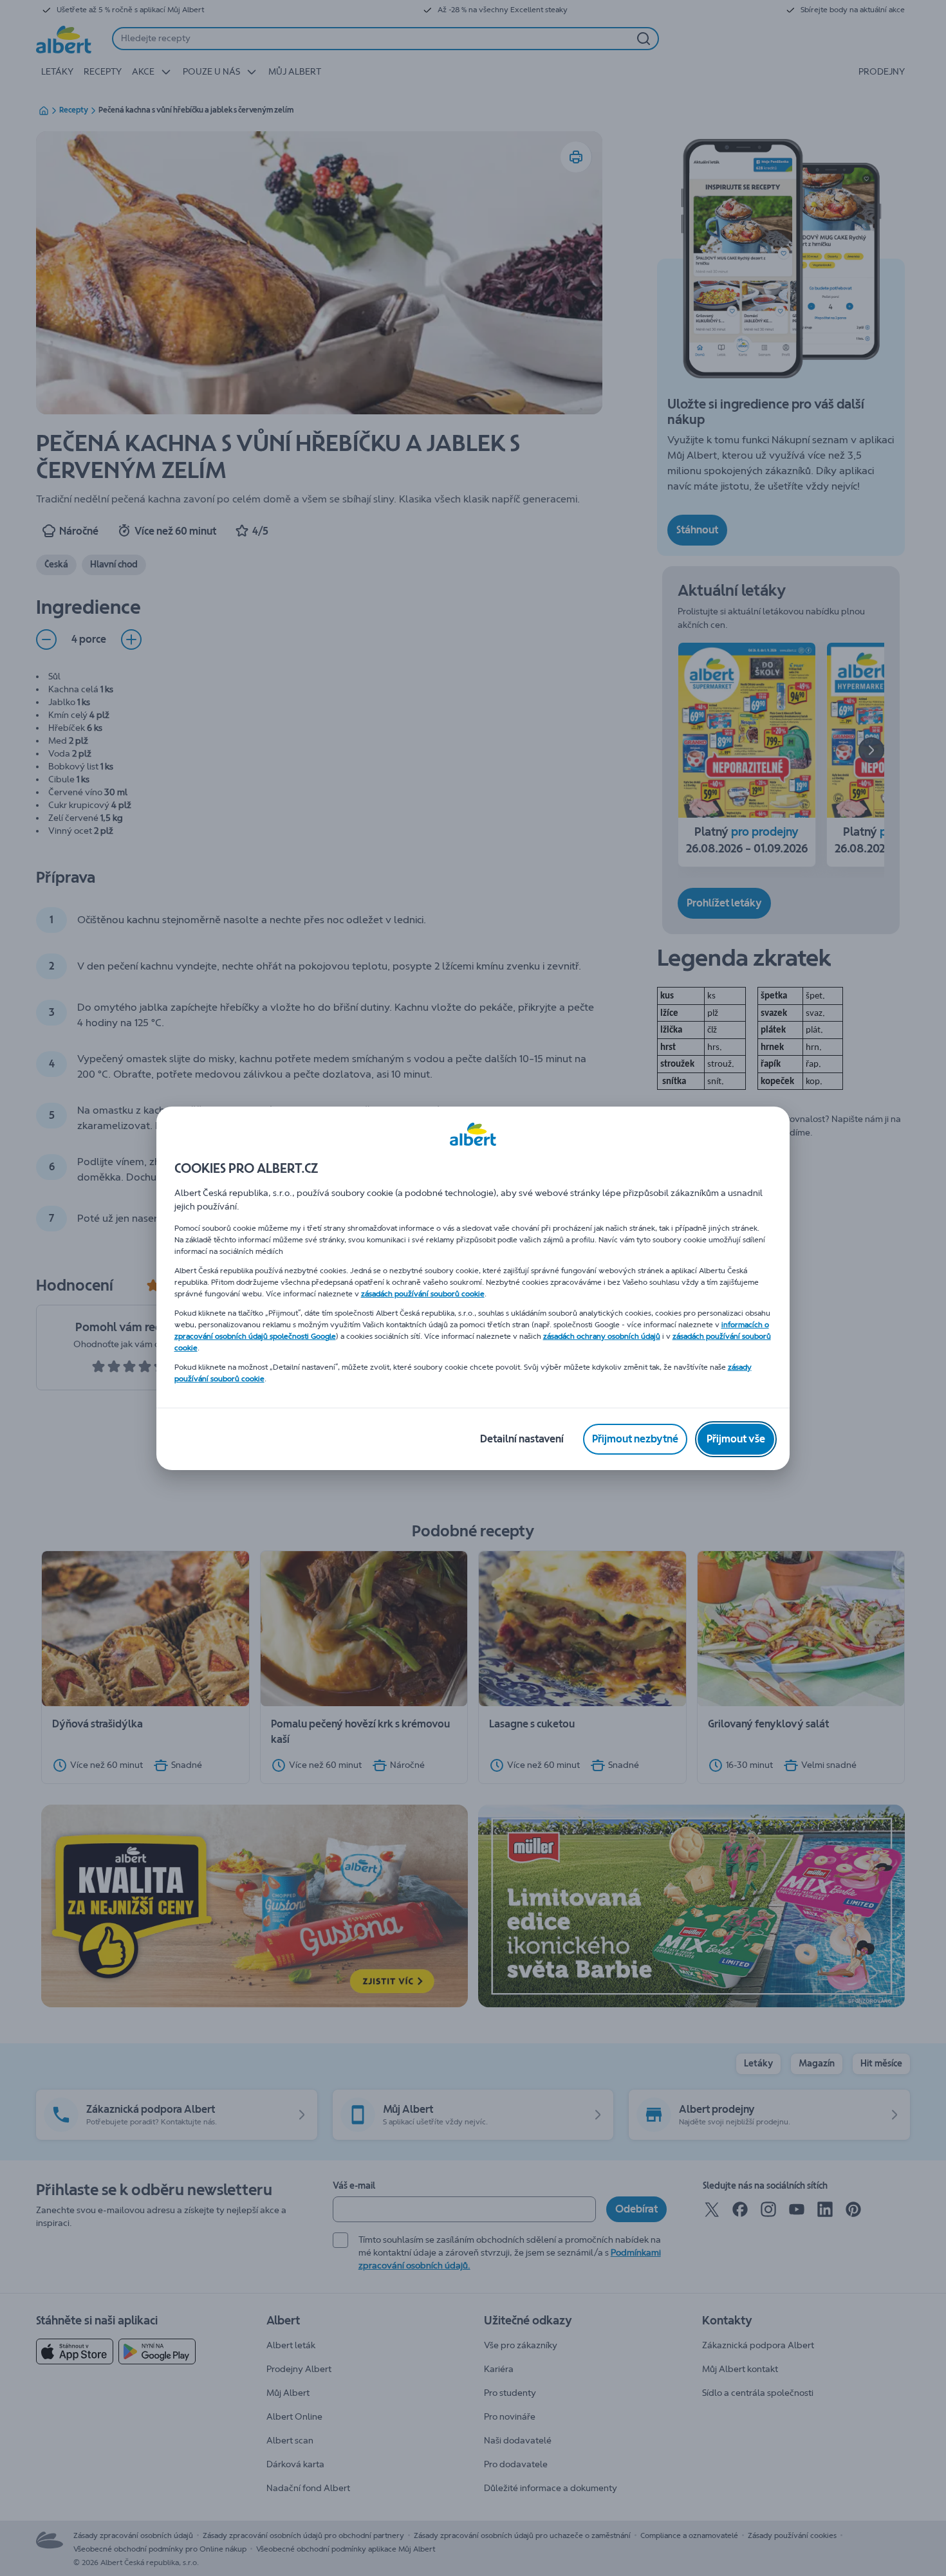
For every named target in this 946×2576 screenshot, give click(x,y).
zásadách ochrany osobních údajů (602, 1336)
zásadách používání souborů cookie (423, 1294)
